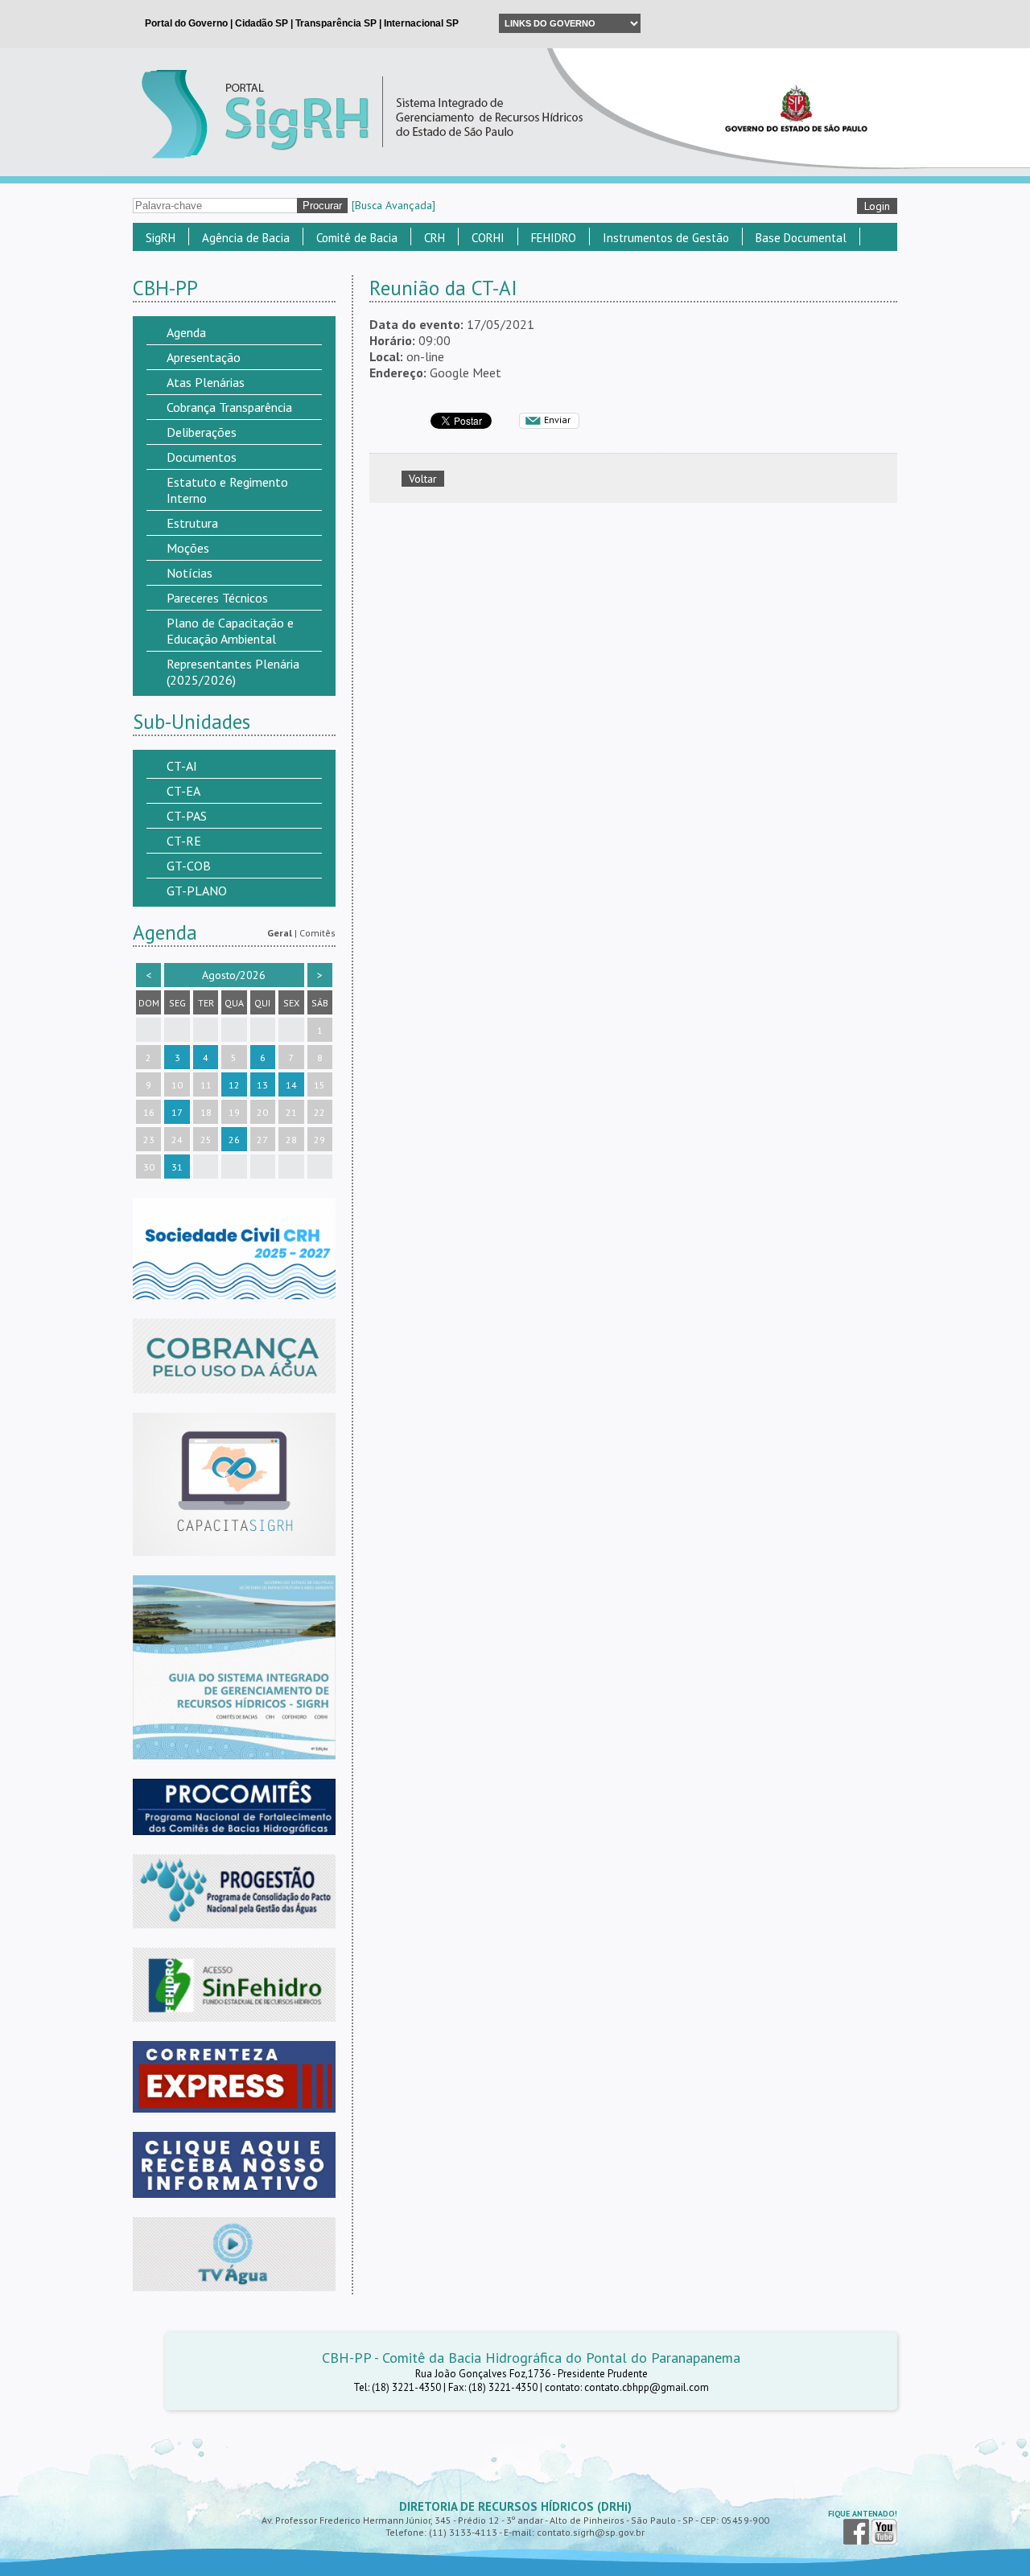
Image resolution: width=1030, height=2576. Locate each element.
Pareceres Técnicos (217, 598)
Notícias (190, 573)
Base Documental (801, 238)
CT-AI (182, 766)
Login (877, 206)
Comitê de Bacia (357, 238)
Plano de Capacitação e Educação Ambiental (230, 631)
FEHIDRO (554, 238)
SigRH (161, 238)
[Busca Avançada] (393, 205)
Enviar (557, 420)
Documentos (202, 457)
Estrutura (192, 523)
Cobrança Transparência (229, 407)
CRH (435, 238)
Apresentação (204, 357)
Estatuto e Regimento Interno (227, 490)
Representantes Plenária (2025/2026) (233, 672)
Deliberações (202, 432)
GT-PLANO (197, 891)
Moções (188, 548)
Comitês (317, 933)
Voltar (423, 479)
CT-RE (184, 841)
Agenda (186, 332)
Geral (280, 933)
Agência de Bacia (246, 238)
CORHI (488, 238)
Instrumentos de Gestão (666, 238)
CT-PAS (187, 816)
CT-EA (183, 791)
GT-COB (189, 866)
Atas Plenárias (206, 382)
